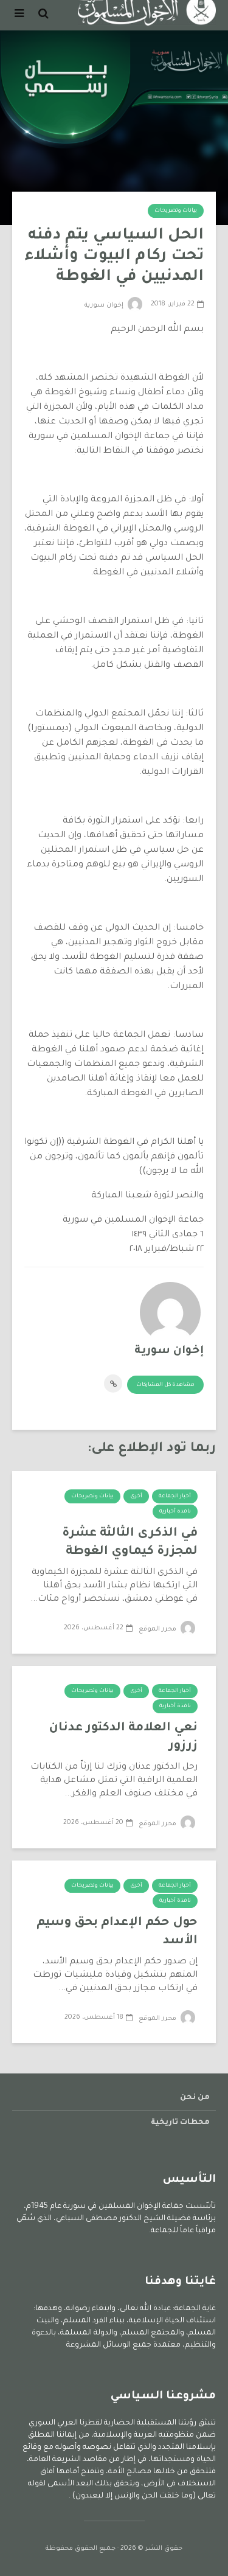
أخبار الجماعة (175, 1497)
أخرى (136, 1497)
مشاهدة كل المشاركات (165, 1385)
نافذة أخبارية (175, 1512)
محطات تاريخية (180, 2123)
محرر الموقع (158, 1629)
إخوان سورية (105, 305)
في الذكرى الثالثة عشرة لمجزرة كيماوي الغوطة (130, 1543)
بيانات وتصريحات (176, 211)
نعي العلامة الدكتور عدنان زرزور (123, 1738)
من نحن (195, 2098)
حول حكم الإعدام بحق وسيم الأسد (117, 1932)
